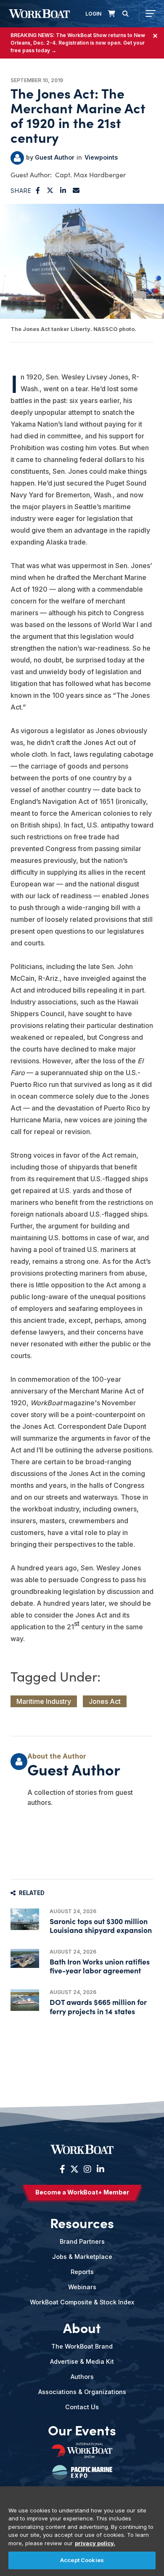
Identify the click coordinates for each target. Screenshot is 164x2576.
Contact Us (82, 2407)
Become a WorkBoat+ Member (82, 2192)
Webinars (82, 2287)
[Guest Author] (17, 158)
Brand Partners (82, 2241)
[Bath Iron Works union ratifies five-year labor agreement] (25, 1958)
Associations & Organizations (82, 2392)
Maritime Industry (44, 1701)
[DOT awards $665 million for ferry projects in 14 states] (25, 2000)
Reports (82, 2272)
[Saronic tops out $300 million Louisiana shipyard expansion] (25, 1919)
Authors (82, 2377)
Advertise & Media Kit (82, 2361)
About (82, 2328)
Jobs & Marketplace (82, 2257)
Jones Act (105, 1701)
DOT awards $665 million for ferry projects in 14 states (98, 2006)
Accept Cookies (82, 2560)
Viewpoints (101, 157)
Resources (82, 2223)
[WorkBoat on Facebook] (62, 2169)
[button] (38, 190)
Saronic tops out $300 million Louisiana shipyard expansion (101, 1925)
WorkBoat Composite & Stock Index (82, 2302)
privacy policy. (95, 2543)
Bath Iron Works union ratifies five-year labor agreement (100, 1966)
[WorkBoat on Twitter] (74, 2169)
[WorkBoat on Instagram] (87, 2169)
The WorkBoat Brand (82, 2346)
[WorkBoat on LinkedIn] (99, 2169)
